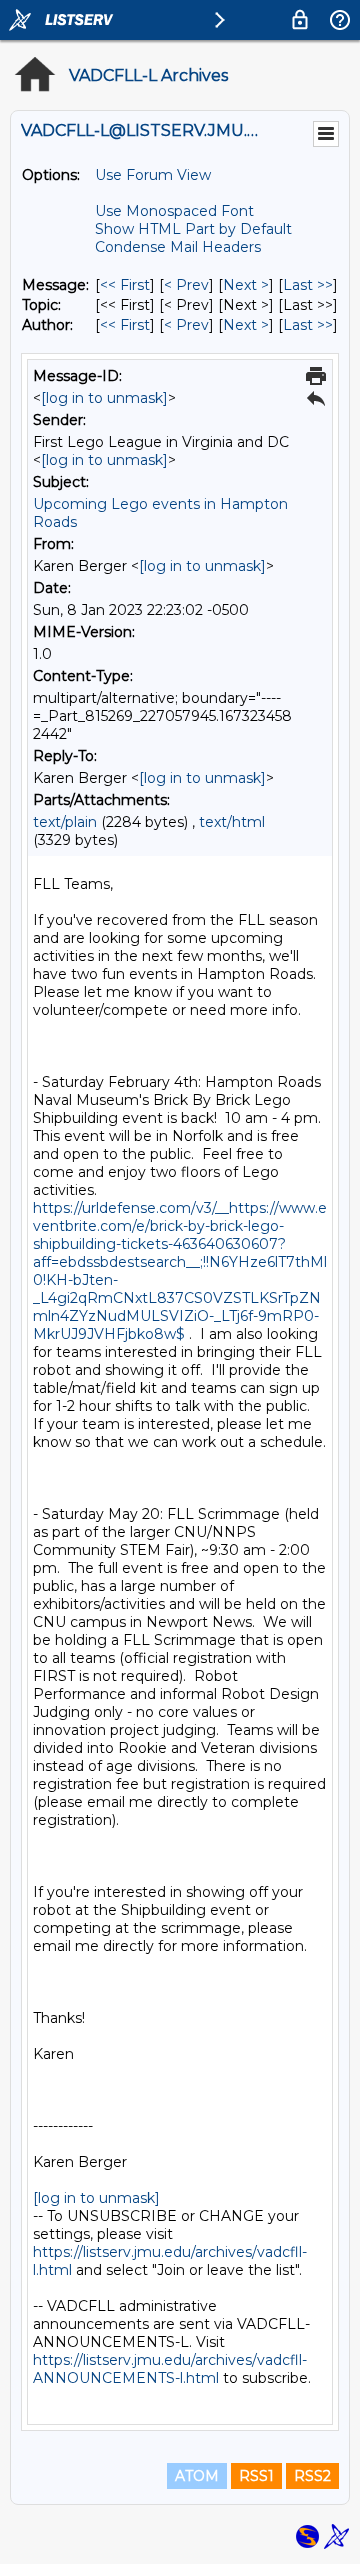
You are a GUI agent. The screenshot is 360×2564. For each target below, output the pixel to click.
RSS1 (256, 2476)
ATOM (197, 2476)
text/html (232, 822)
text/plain (65, 822)
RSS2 (312, 2476)
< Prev (186, 285)
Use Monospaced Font (174, 211)
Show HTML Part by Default (193, 229)
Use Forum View (153, 175)
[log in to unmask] (104, 398)
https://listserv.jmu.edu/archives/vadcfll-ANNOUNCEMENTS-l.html (170, 2369)
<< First (125, 285)
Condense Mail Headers (178, 247)
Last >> (308, 285)
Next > (246, 285)
